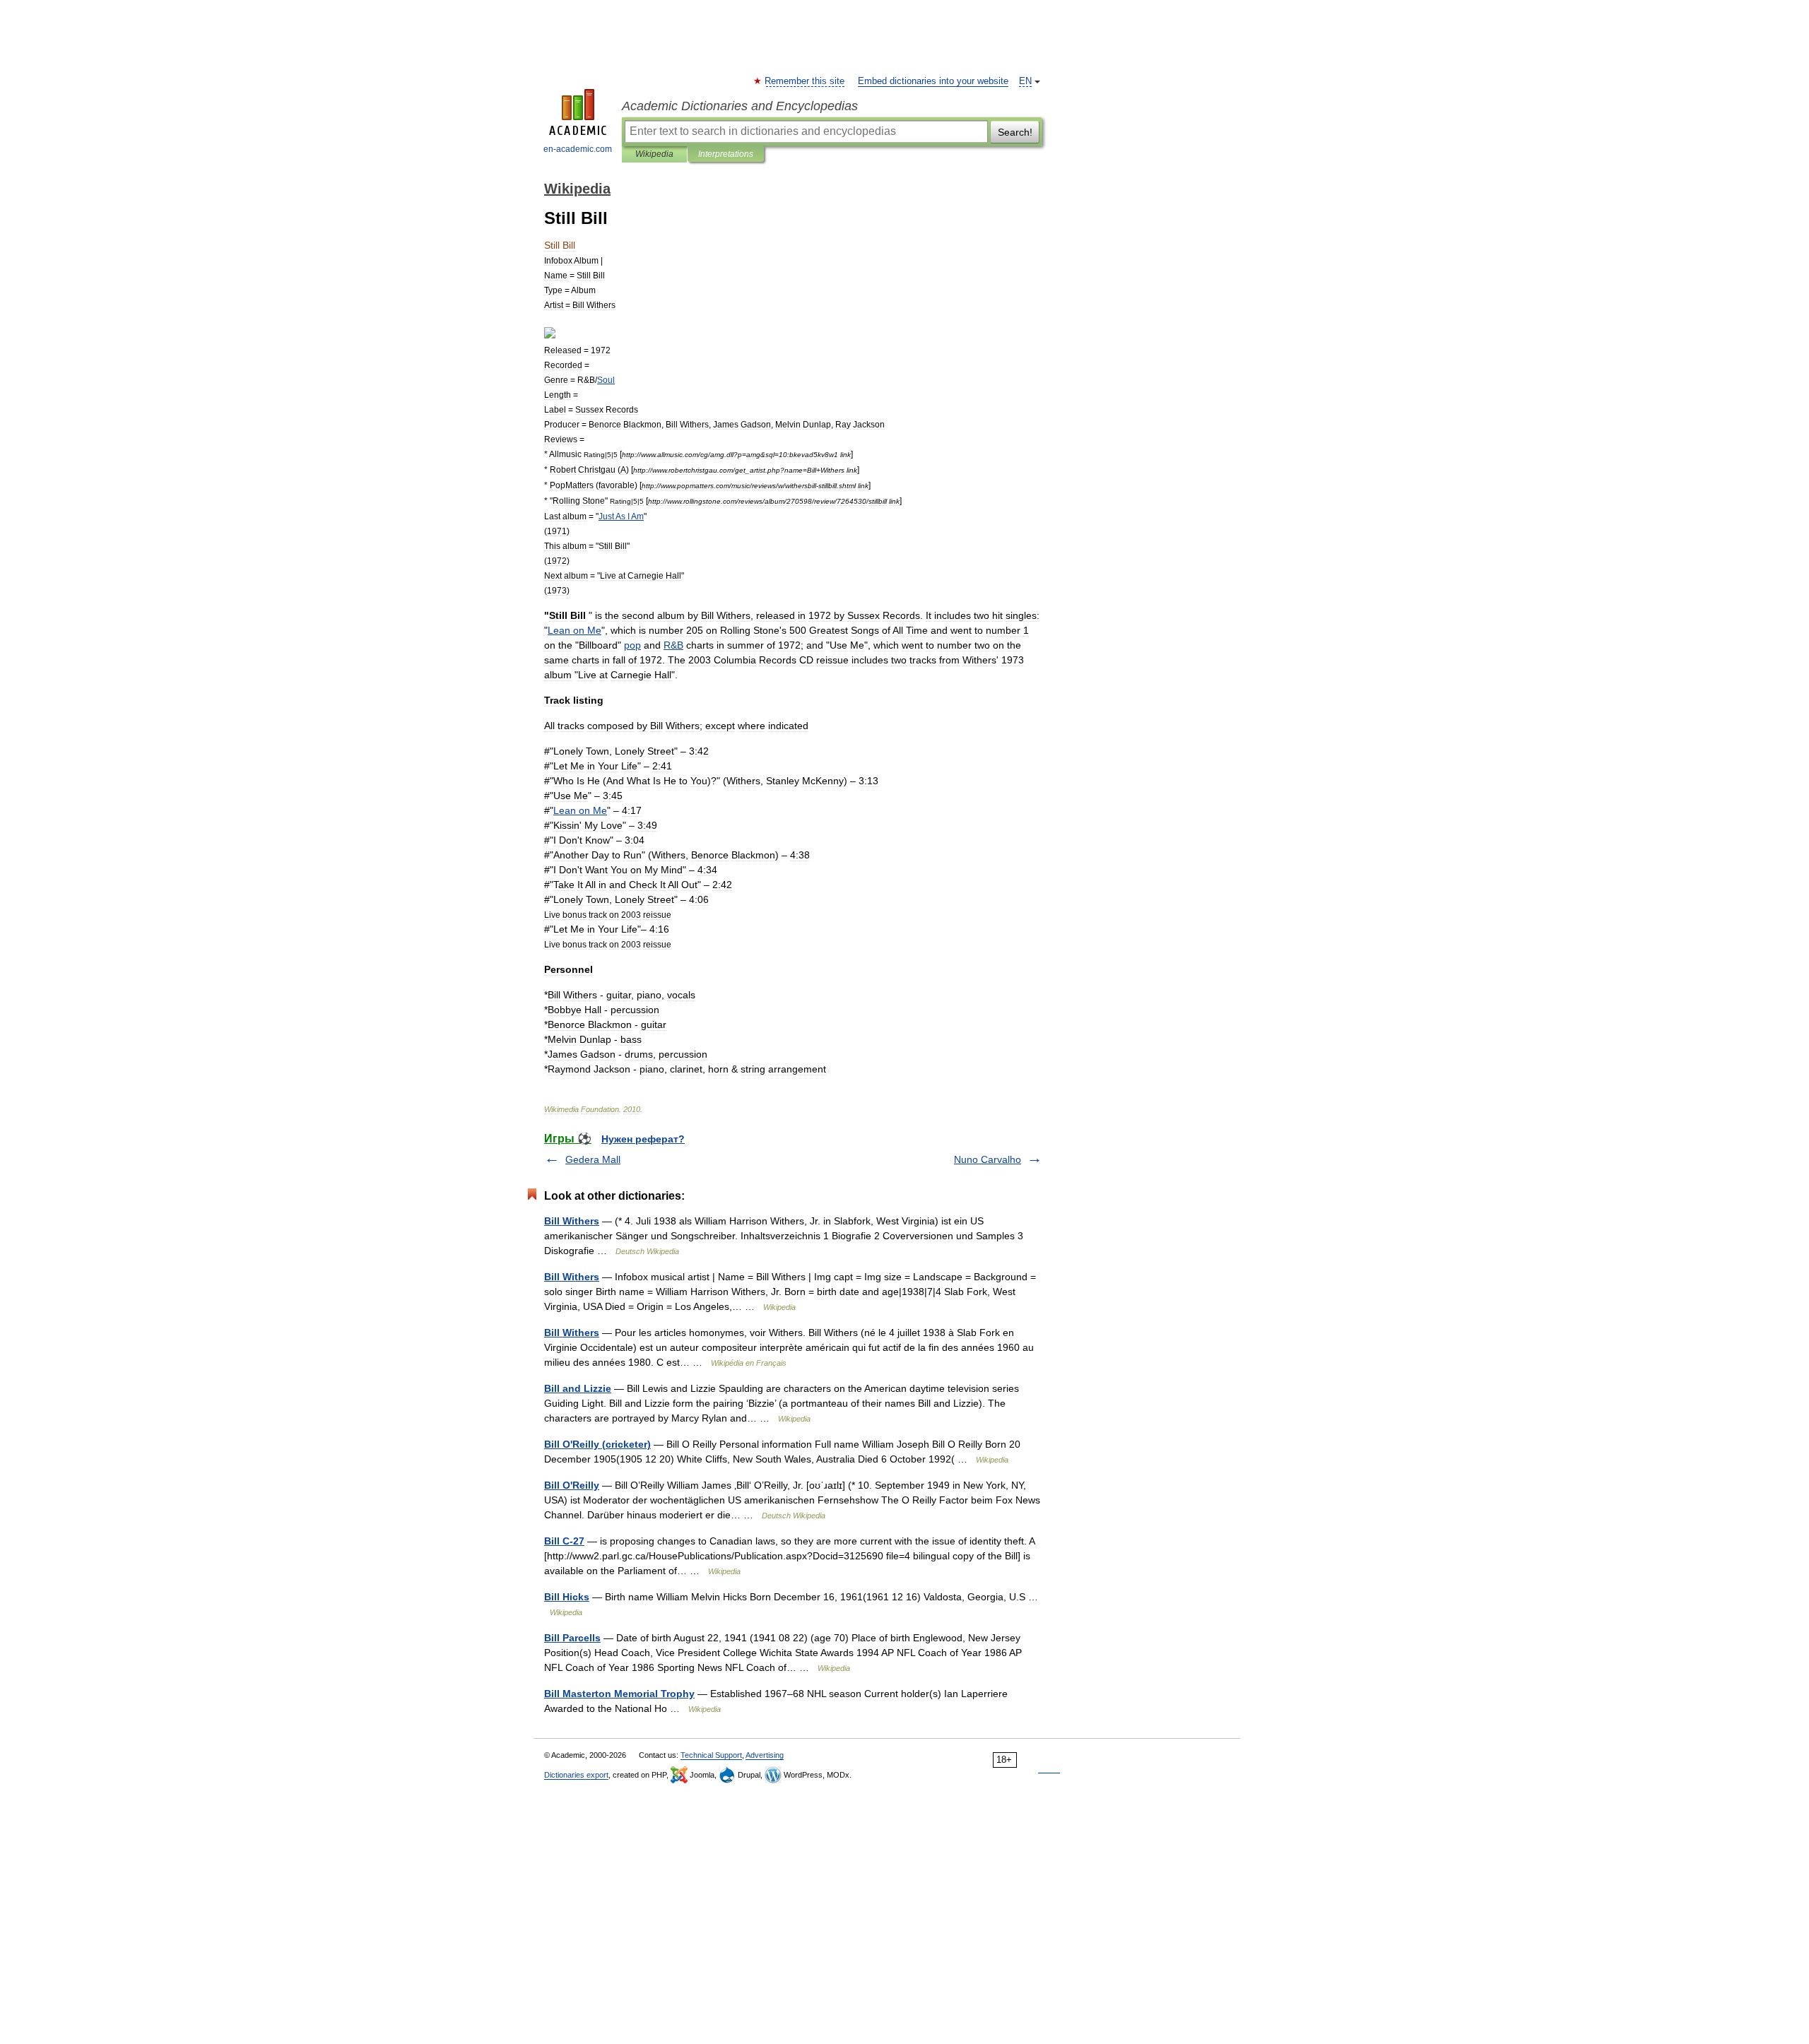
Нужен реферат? (643, 1139)
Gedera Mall (593, 1159)
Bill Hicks (567, 1597)
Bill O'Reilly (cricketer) (597, 1444)
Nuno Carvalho (988, 1159)
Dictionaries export (576, 1775)
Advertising (765, 1755)
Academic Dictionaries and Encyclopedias (740, 106)
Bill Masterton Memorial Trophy (619, 1694)
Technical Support (711, 1755)
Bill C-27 (564, 1541)
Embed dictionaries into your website (933, 81)
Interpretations (726, 154)
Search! (1015, 132)
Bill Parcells (572, 1638)
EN (1025, 81)
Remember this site (805, 81)
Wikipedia (654, 154)
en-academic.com (578, 149)
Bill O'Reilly (572, 1485)
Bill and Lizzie (578, 1388)
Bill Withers (572, 1221)
